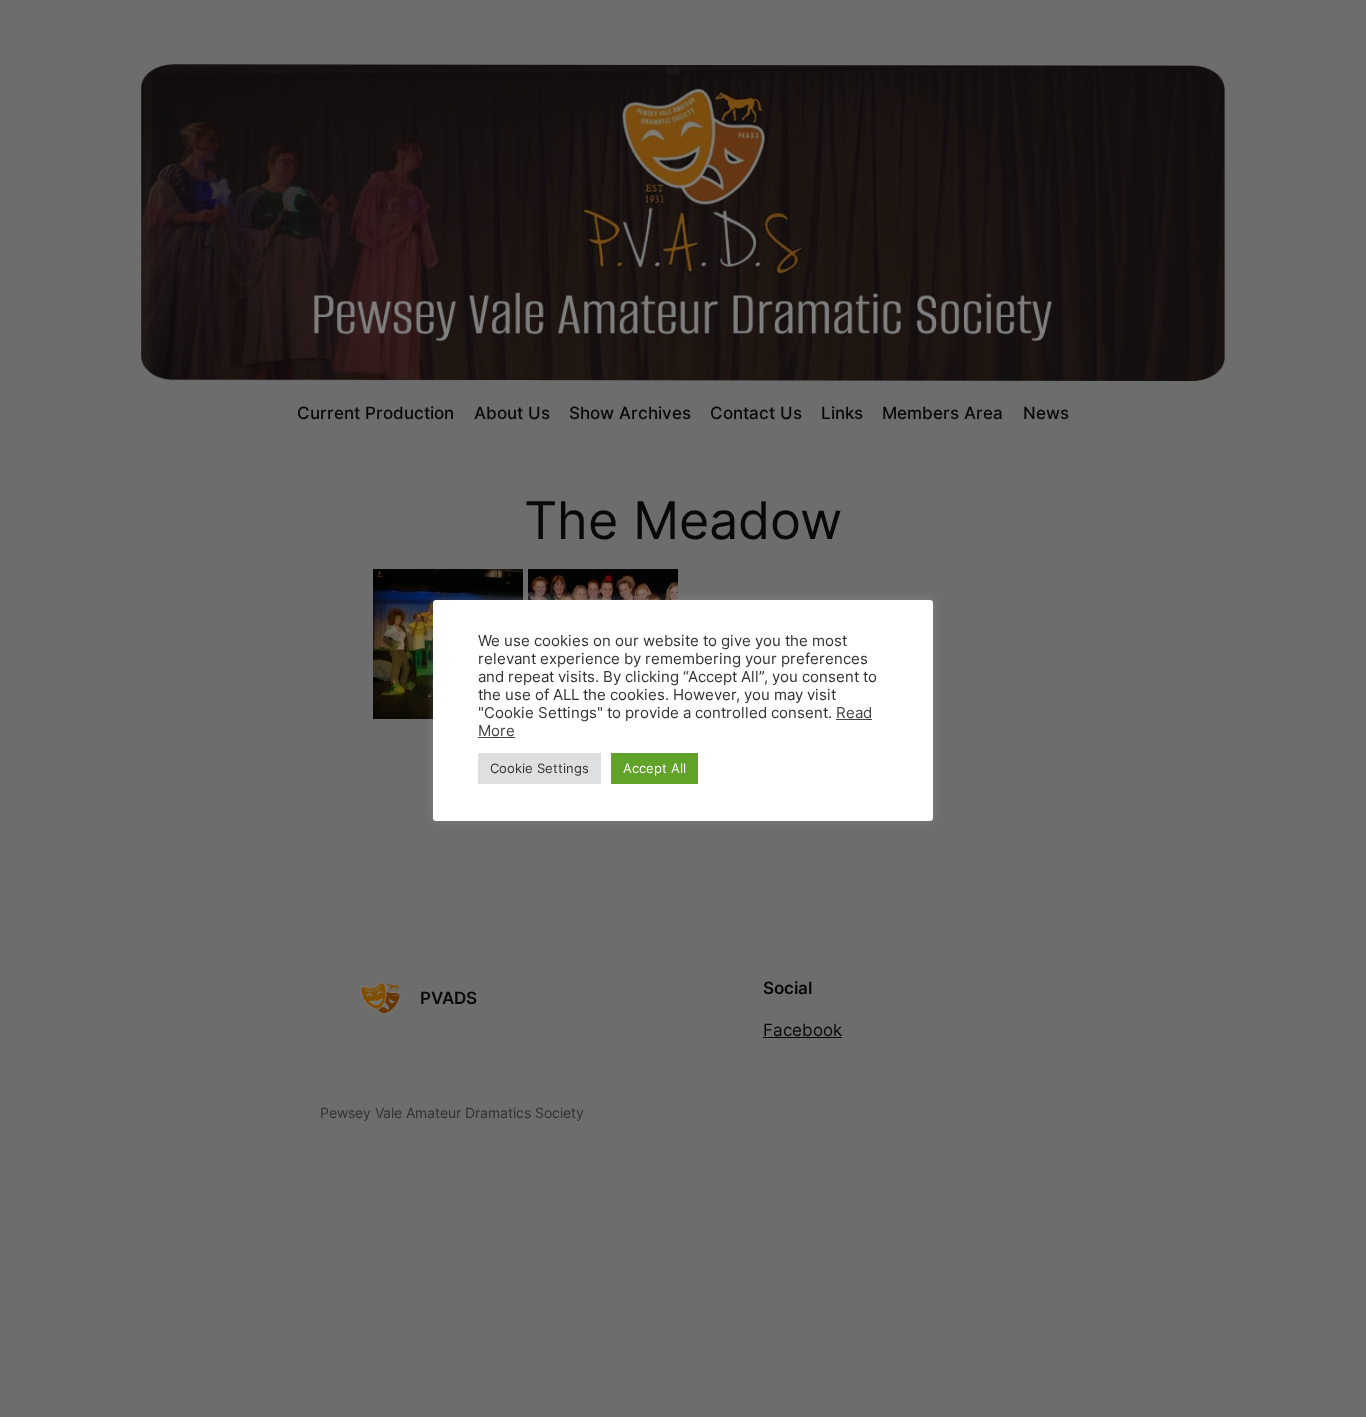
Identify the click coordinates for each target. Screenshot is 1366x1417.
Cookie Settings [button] (539, 768)
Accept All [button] (654, 768)
